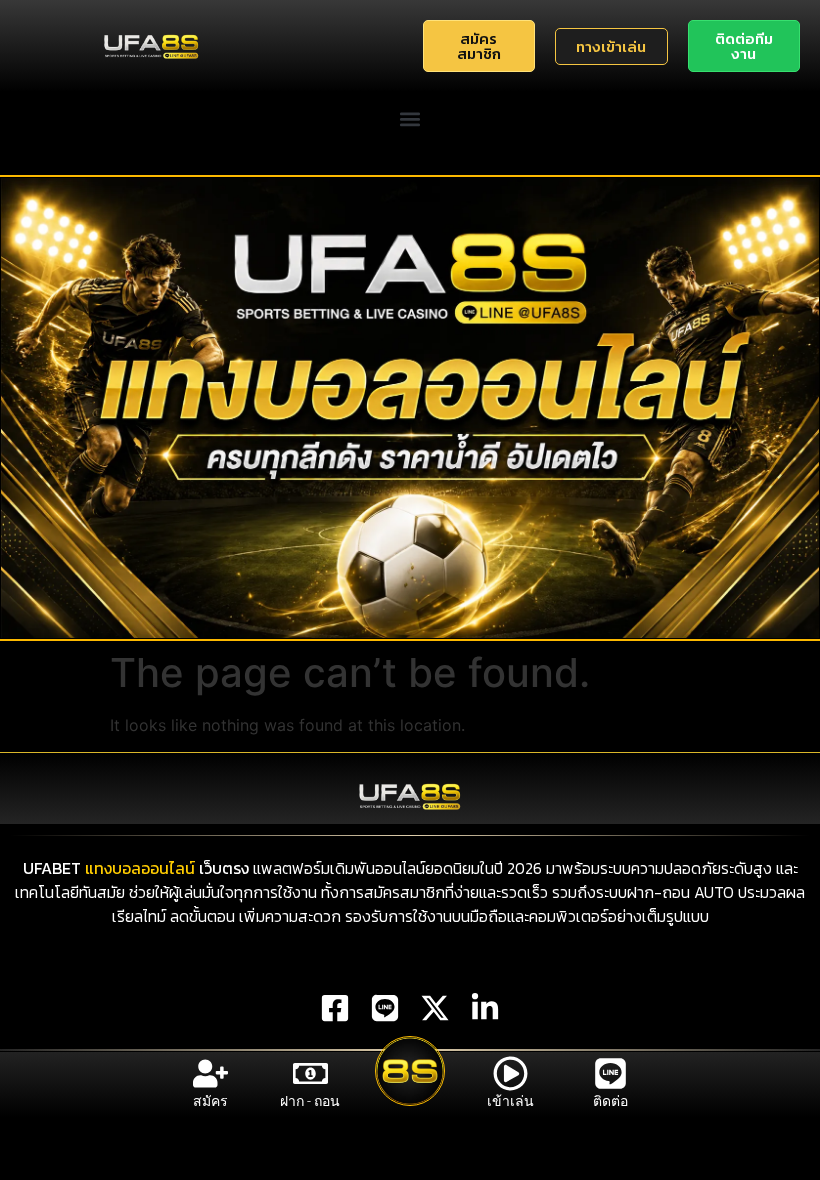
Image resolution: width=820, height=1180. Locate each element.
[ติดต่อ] (610, 1073)
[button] (410, 118)
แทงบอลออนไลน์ (140, 868)
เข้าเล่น (510, 1101)
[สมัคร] (210, 1073)
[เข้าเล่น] (510, 1073)
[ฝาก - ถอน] (310, 1073)
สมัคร (210, 1101)
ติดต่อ (610, 1101)
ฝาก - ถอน (310, 1101)
